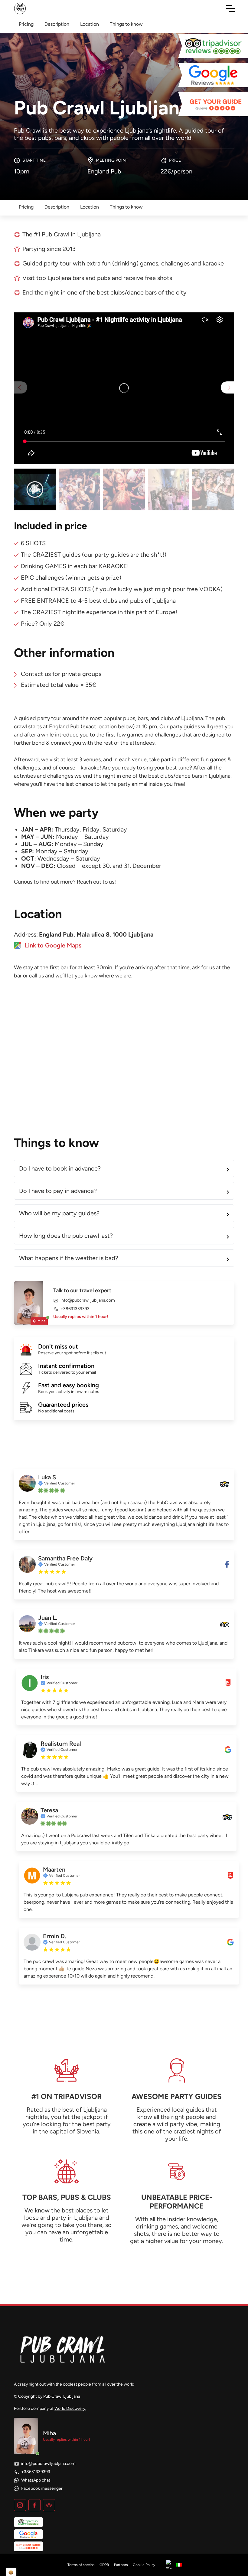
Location (90, 207)
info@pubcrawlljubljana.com (88, 1300)
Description (57, 207)
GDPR (104, 2565)
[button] (227, 387)
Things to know (126, 207)
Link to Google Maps (53, 945)
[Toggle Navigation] (230, 8)
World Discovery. (70, 2408)
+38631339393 (75, 1309)
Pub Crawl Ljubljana (62, 2396)
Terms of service (81, 2565)
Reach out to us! (96, 882)
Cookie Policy (144, 2565)
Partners (121, 2565)
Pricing (26, 207)
